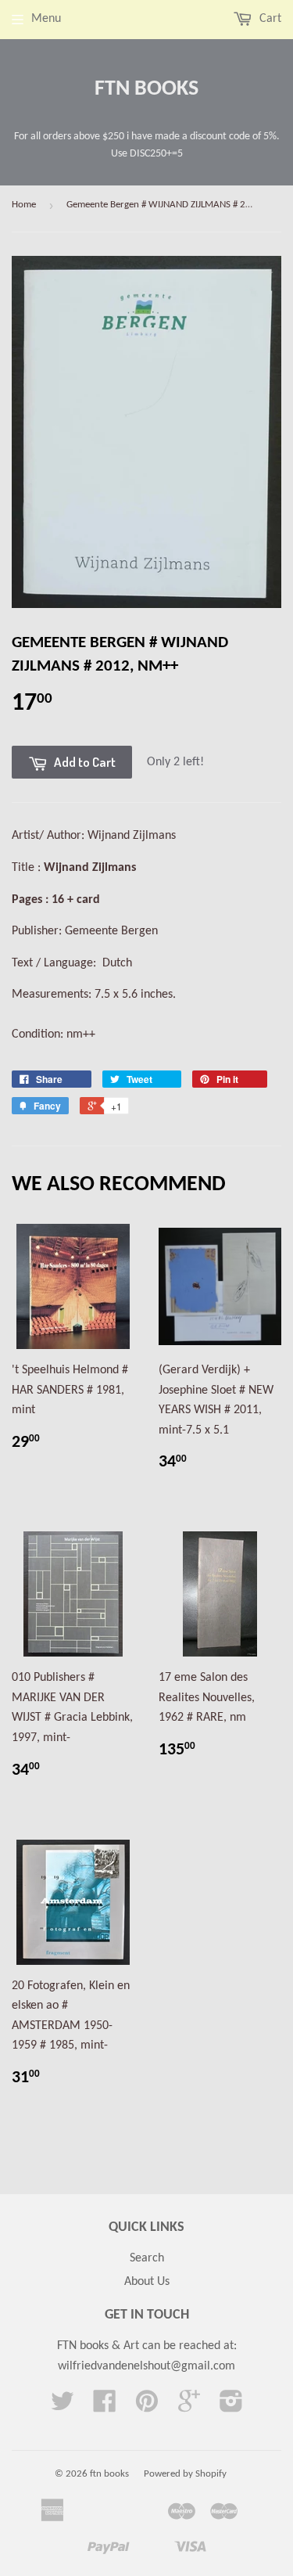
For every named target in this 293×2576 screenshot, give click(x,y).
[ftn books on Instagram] (231, 2407)
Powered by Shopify (185, 2474)
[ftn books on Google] (189, 2407)
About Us (147, 2282)
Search (147, 2258)
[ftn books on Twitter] (63, 2407)
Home (24, 205)
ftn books (146, 89)
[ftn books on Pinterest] (147, 2407)
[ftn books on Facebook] (105, 2407)
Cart (269, 19)
